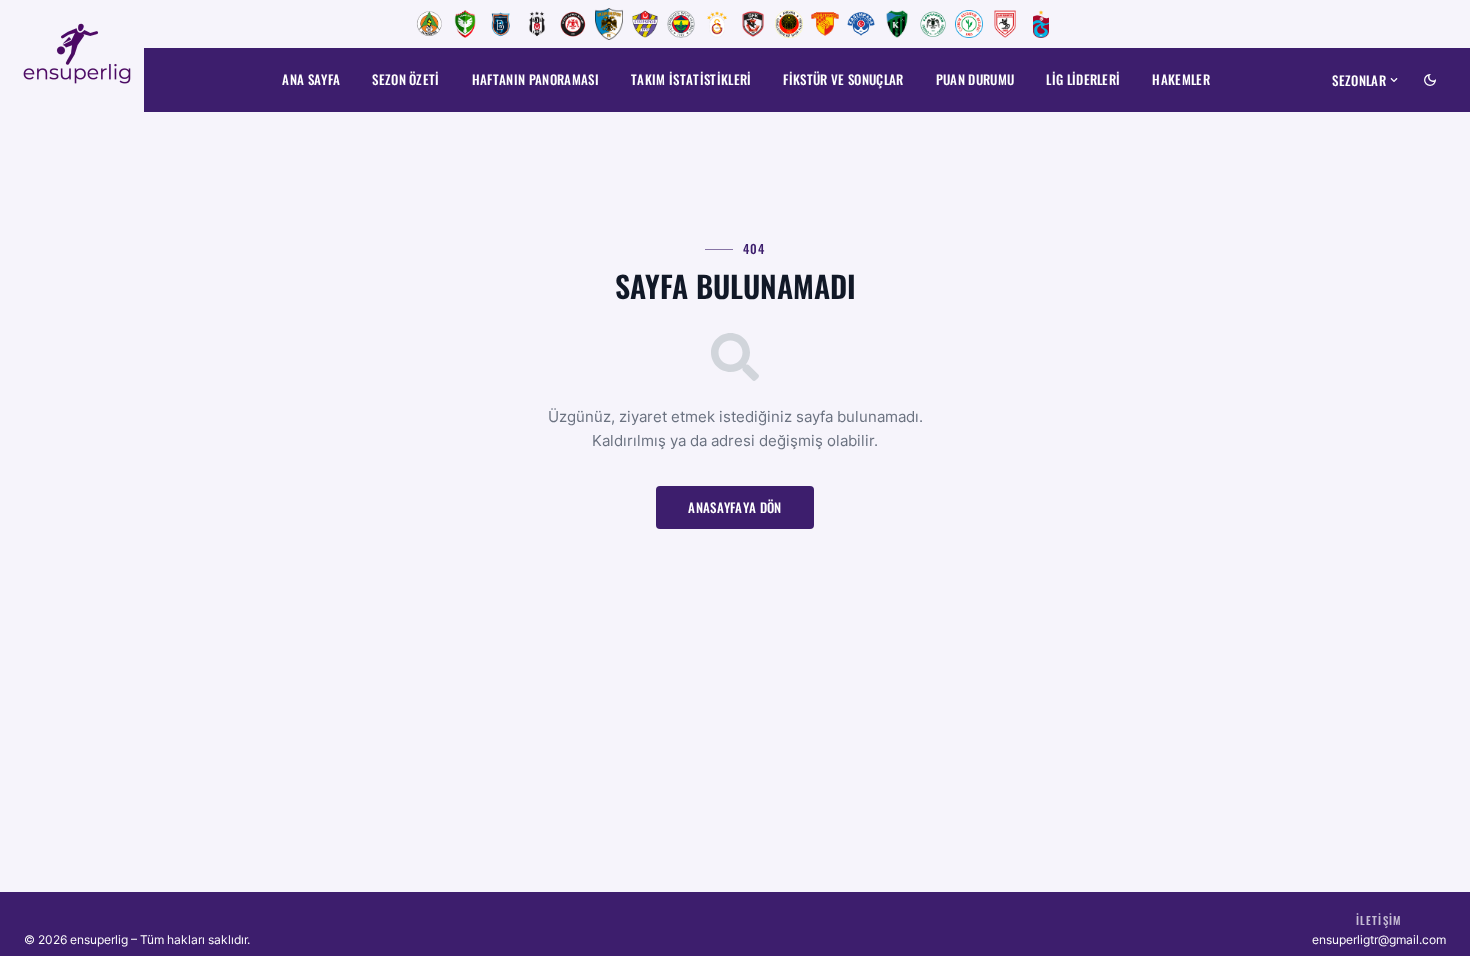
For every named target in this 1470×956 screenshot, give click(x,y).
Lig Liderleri (1083, 79)
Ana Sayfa (311, 79)
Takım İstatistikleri (691, 79)
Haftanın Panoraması (535, 79)
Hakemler (1181, 79)
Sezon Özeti (406, 79)
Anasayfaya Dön (735, 507)
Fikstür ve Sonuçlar (843, 79)
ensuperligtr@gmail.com (1379, 939)
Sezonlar (1359, 80)
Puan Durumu (975, 79)
